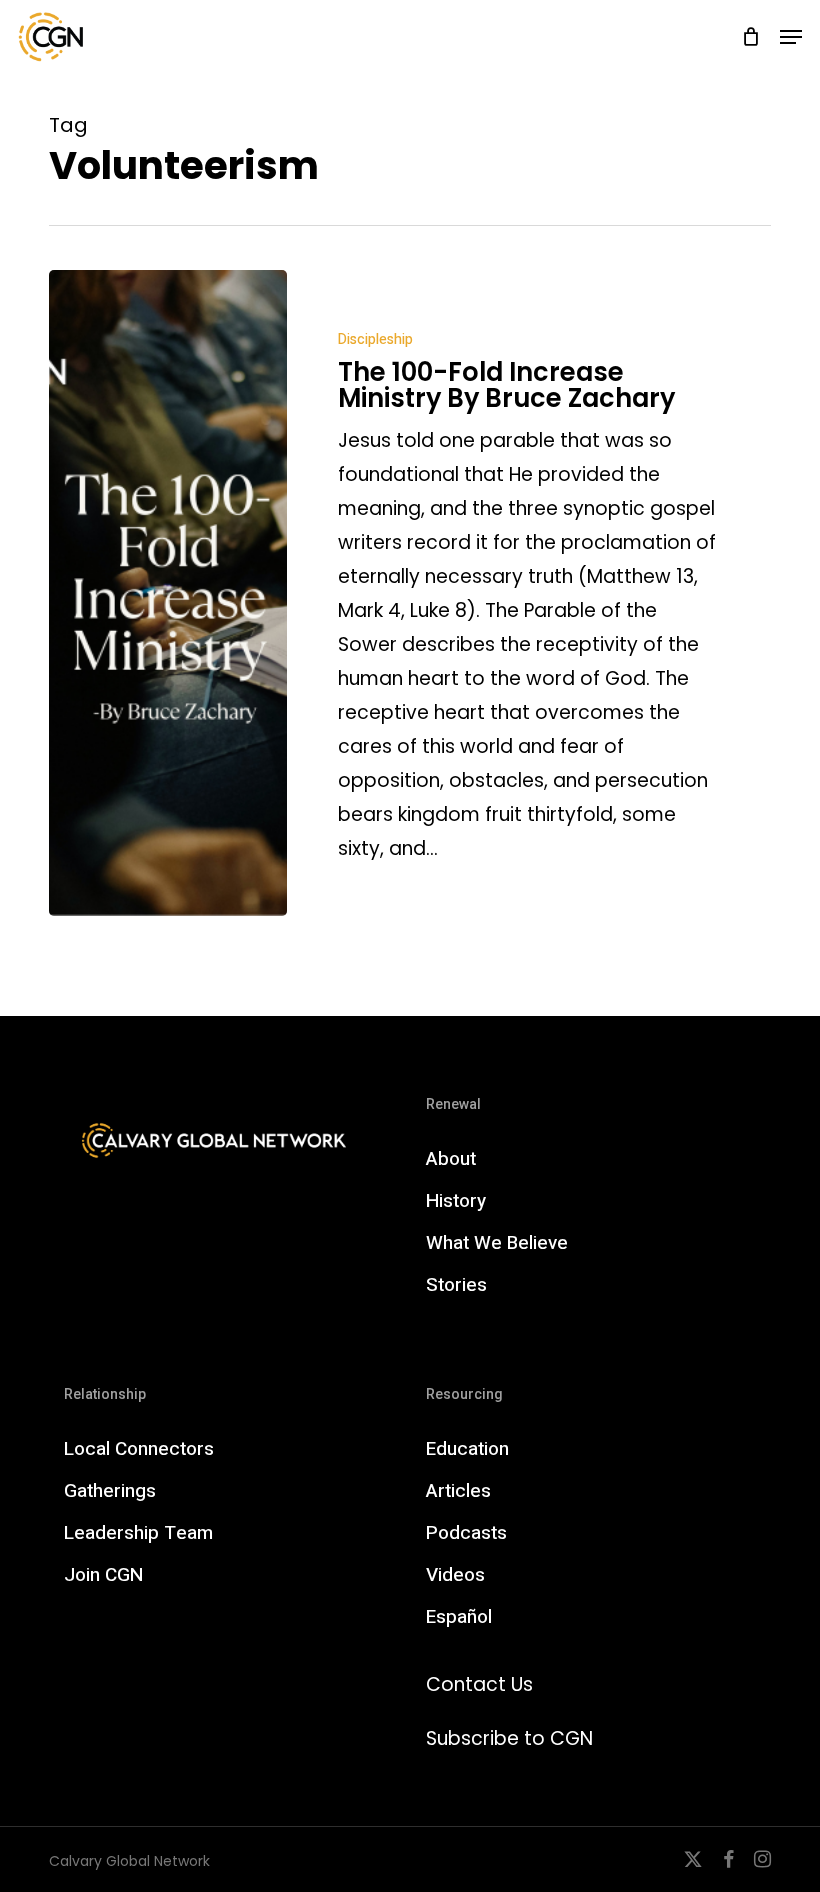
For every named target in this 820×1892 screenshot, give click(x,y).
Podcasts (466, 1533)
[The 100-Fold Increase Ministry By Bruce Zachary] (168, 593)
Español (459, 1617)
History (456, 1201)
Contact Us (479, 1684)
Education (467, 1449)
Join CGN (103, 1575)
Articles (458, 1491)
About (451, 1159)
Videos (455, 1575)
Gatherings (110, 1491)
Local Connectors (139, 1449)
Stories (456, 1285)
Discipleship (375, 339)
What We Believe (497, 1243)
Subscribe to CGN (509, 1738)
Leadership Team (138, 1533)
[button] (791, 37)
